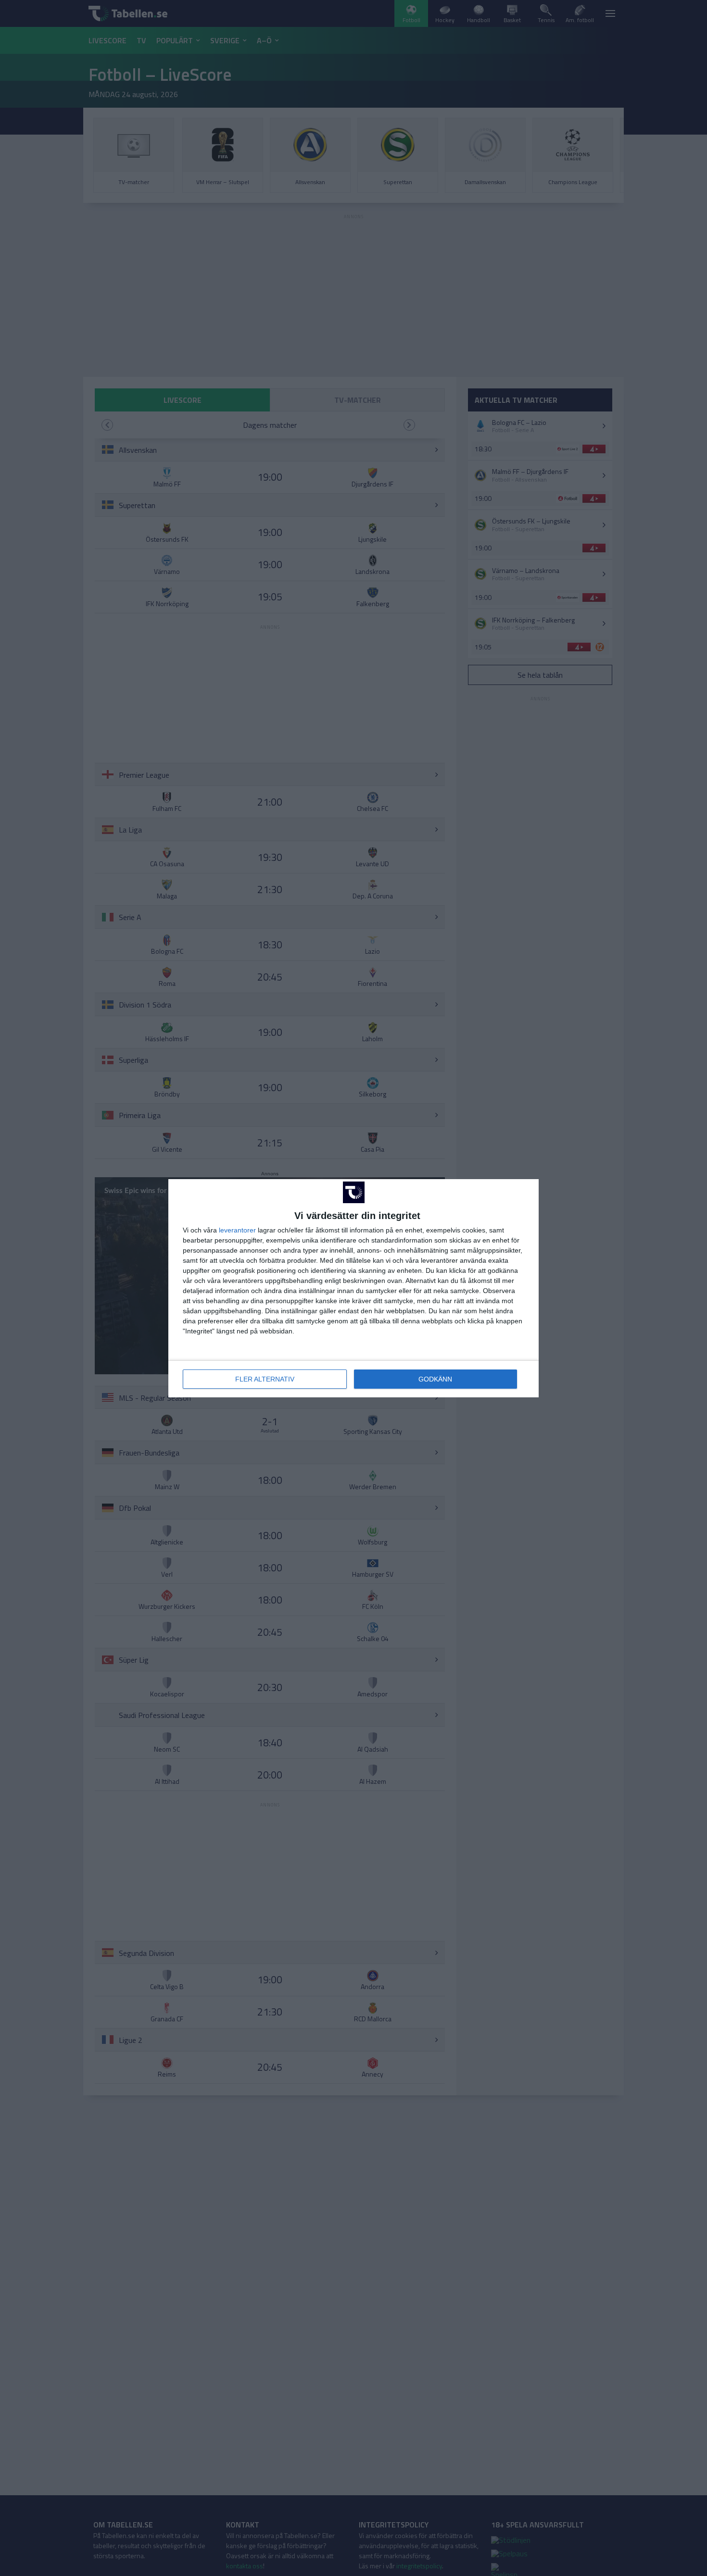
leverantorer (237, 1230)
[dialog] (353, 1288)
